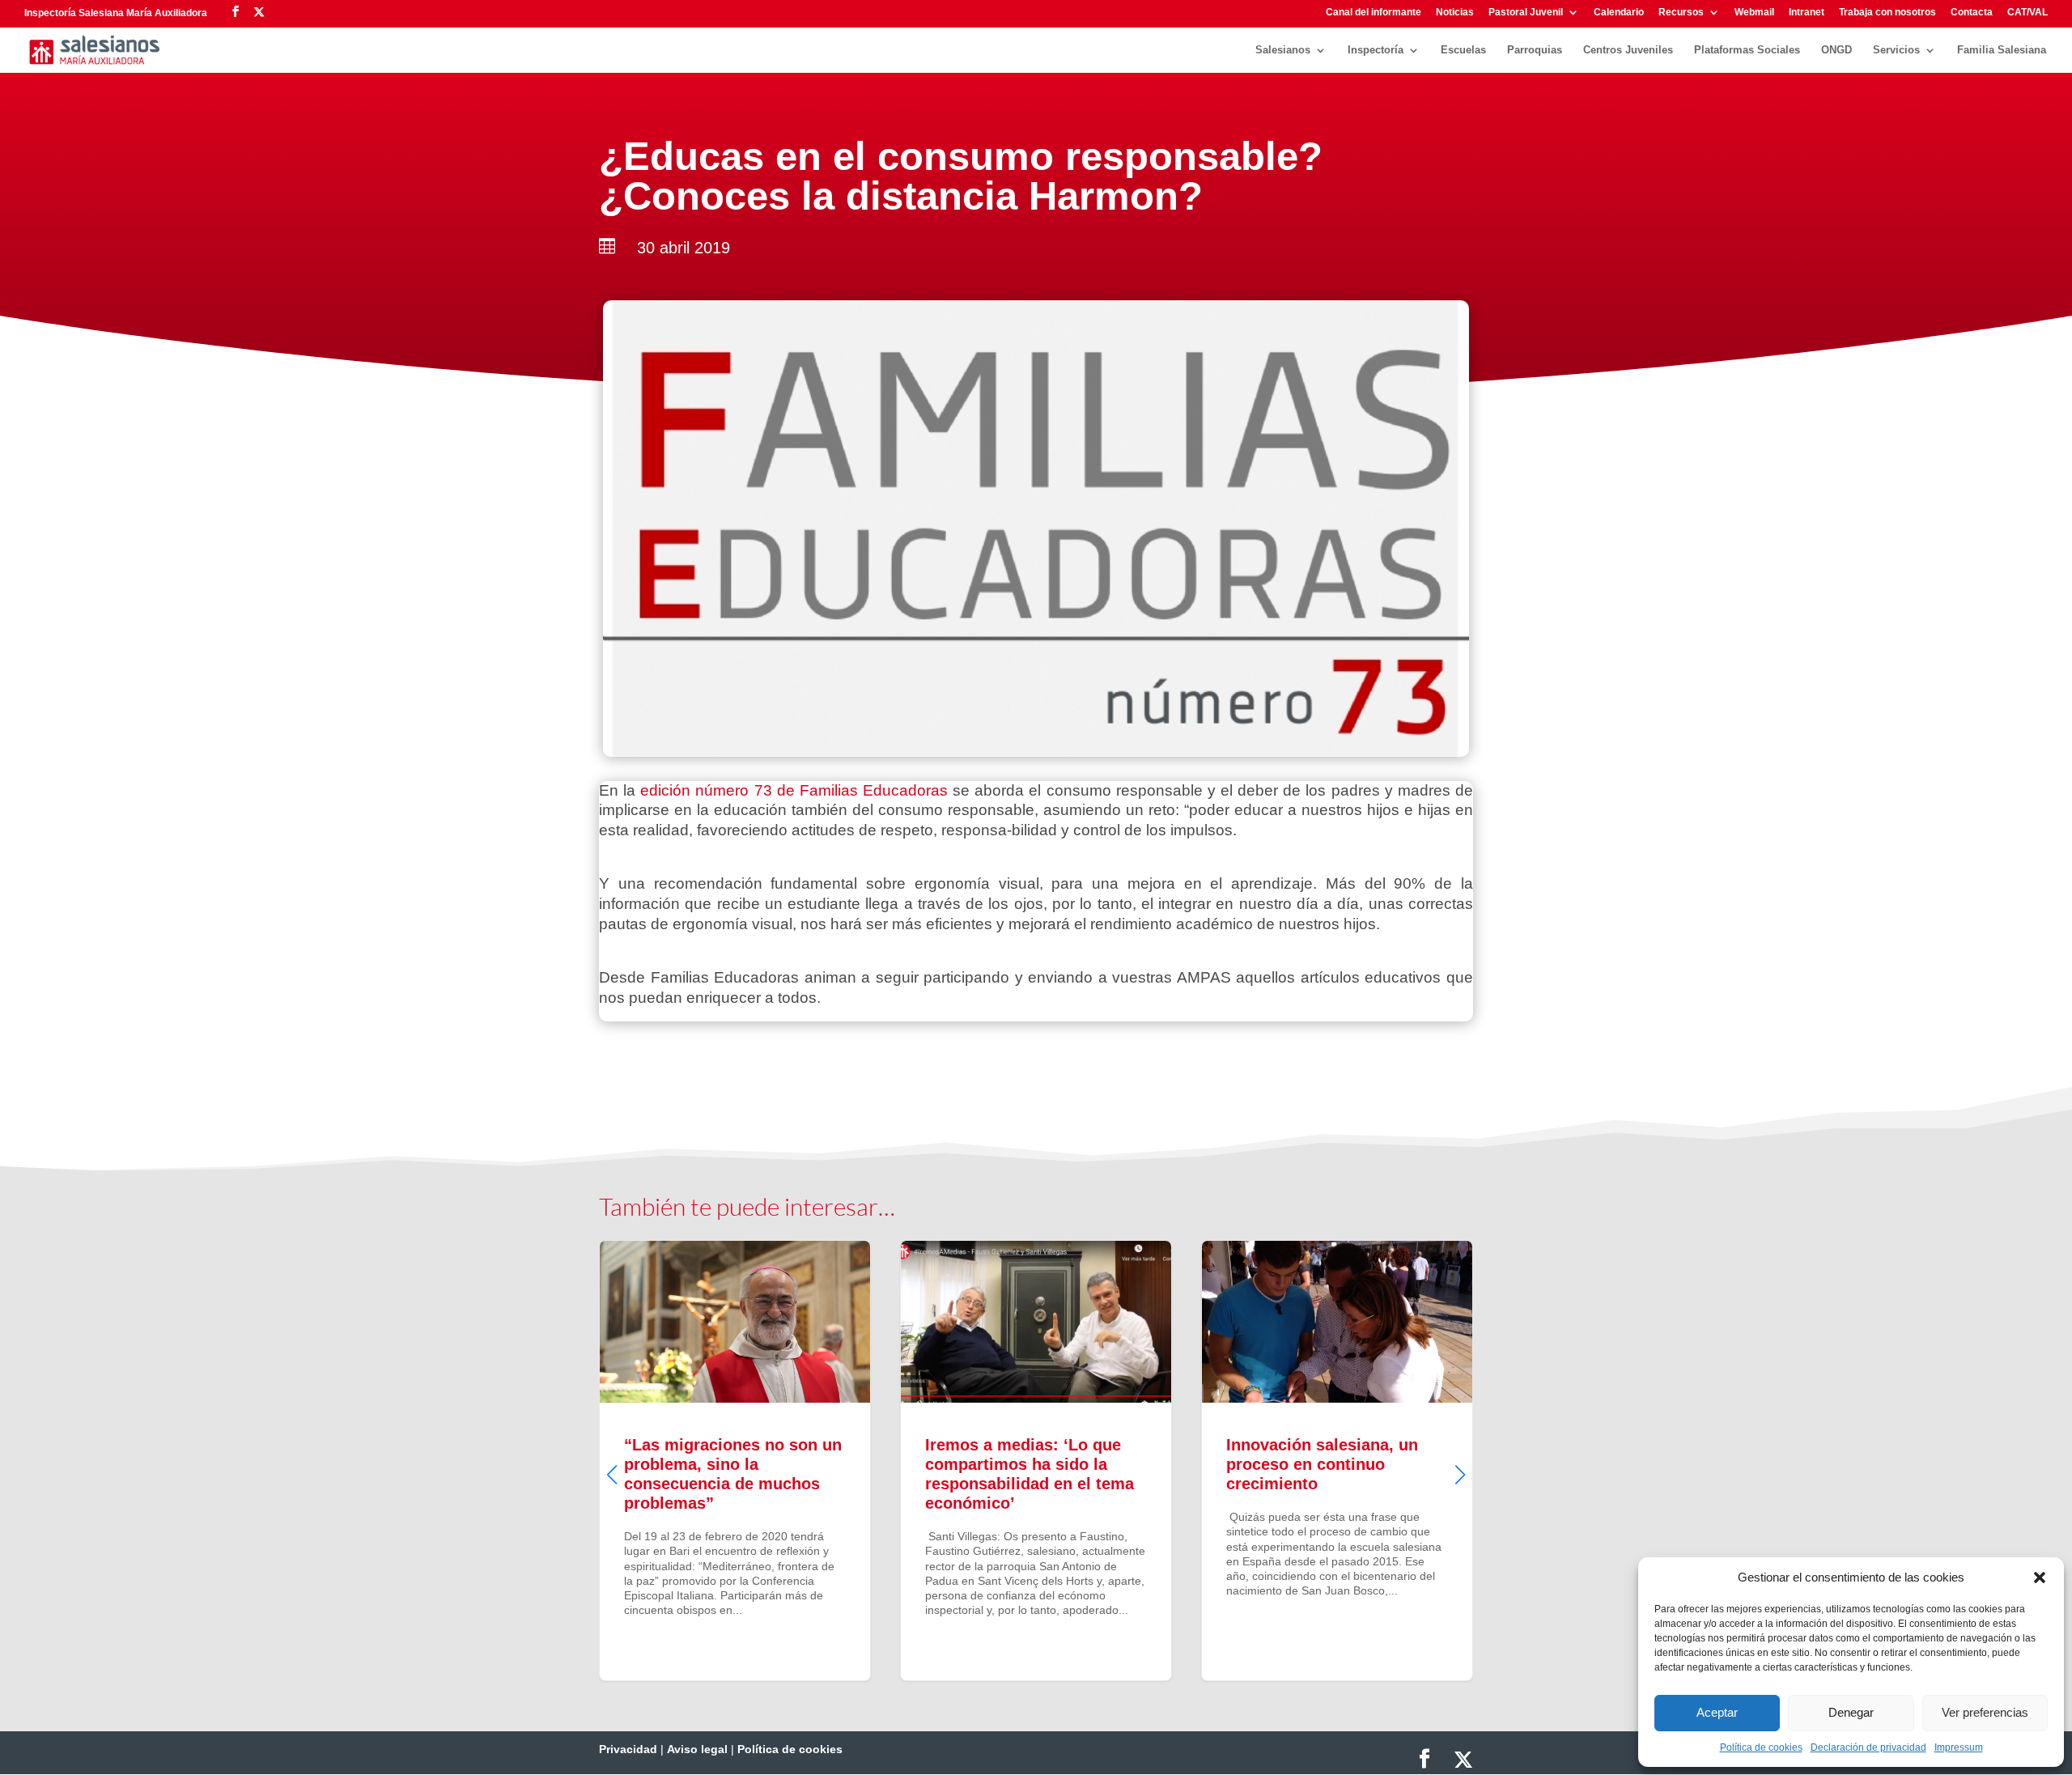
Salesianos (1283, 50)
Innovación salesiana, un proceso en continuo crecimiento (1337, 1460)
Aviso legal (697, 1749)
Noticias (1455, 13)
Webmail (1754, 13)
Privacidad (628, 1749)
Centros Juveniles (1628, 50)
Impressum (1959, 1747)
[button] (2040, 1578)
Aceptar (1717, 1712)
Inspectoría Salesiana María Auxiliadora (116, 13)
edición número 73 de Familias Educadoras (794, 790)
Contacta (1972, 13)
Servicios (1896, 50)
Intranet (1807, 13)
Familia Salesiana (2002, 50)
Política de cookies (1761, 1747)
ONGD (1836, 50)
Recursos (1681, 13)
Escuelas (1463, 50)
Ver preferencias (1985, 1712)
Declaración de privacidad (1868, 1747)
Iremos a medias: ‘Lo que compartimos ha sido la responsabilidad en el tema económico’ (1036, 1460)
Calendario (1619, 13)
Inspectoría (1376, 50)
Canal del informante (1374, 13)
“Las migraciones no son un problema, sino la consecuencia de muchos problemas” (735, 1460)
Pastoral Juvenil (1526, 13)
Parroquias (1535, 50)
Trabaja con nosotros (1887, 13)
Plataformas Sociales (1747, 50)
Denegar (1851, 1712)
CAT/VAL (2027, 13)
